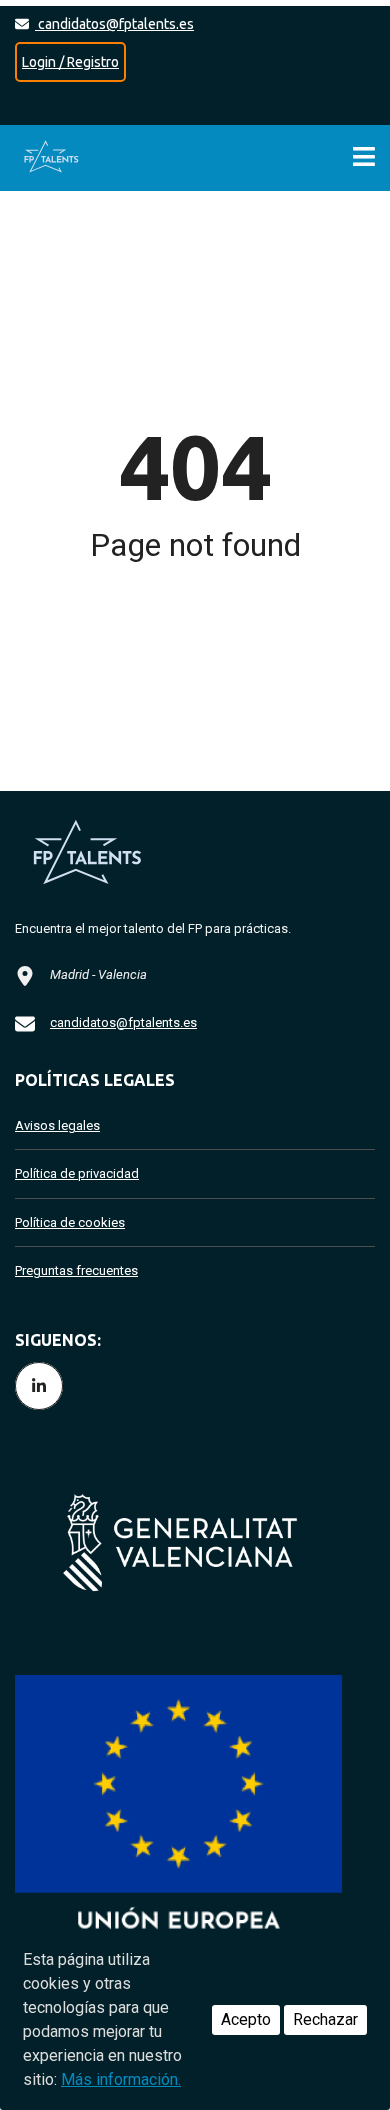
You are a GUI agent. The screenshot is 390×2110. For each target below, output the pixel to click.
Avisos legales (57, 1125)
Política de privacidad (77, 1173)
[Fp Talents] (55, 158)
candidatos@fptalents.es (114, 24)
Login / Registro (70, 62)
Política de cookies (70, 1222)
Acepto (246, 2019)
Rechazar (325, 2019)
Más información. (121, 2079)
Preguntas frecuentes (76, 1270)
